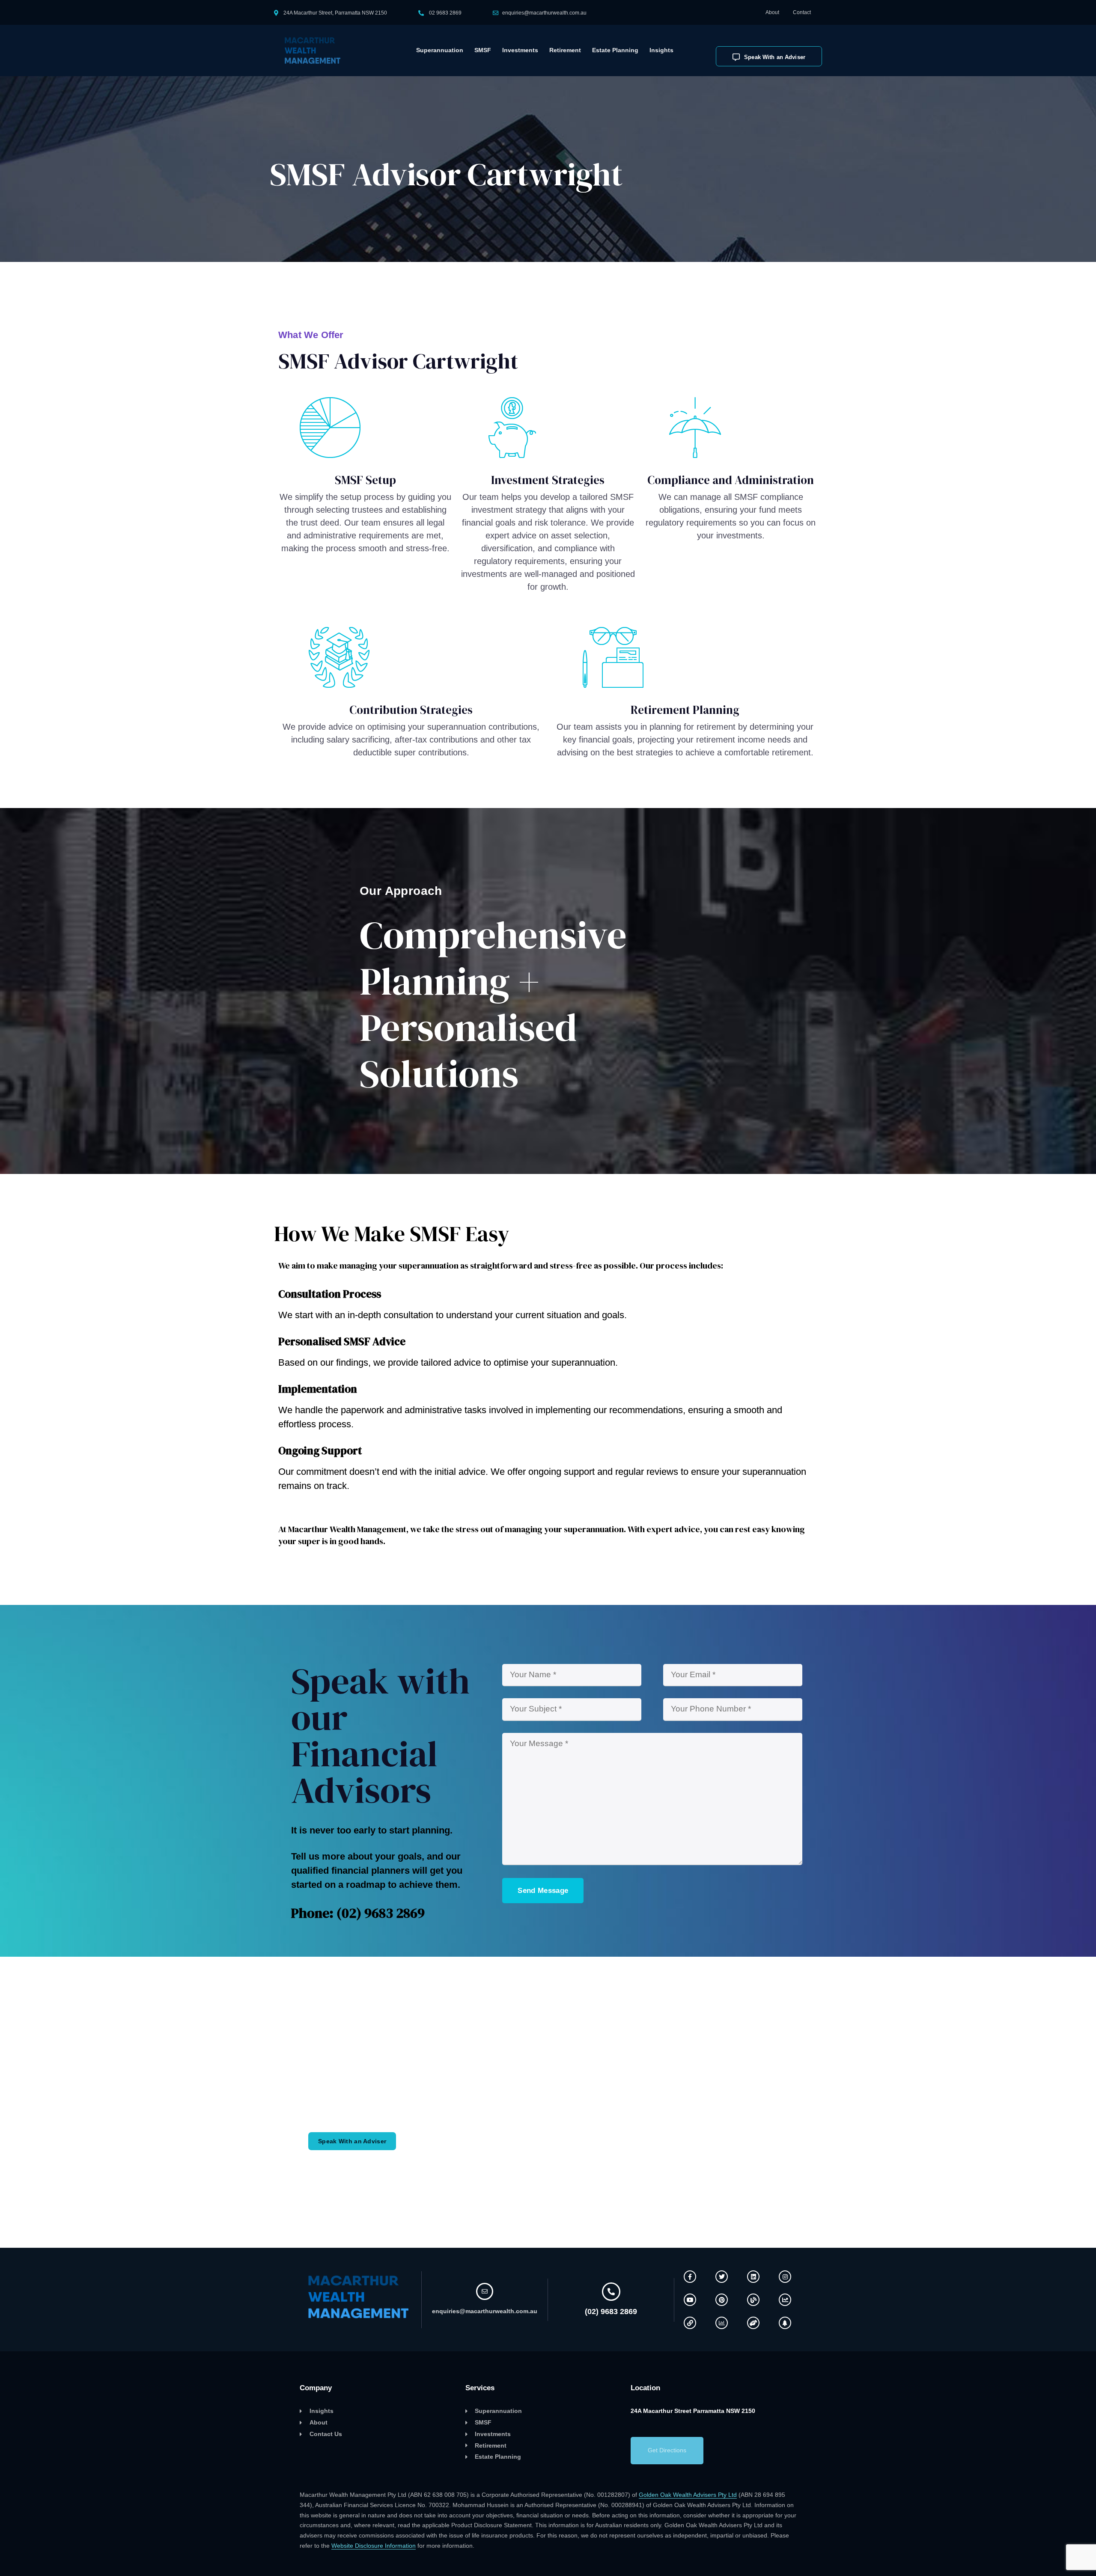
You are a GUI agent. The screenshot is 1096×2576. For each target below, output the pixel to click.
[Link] (690, 2323)
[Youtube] (690, 2300)
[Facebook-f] (690, 2277)
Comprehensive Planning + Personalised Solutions (493, 1004)
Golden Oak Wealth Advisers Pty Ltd (688, 2495)
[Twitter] (722, 2277)
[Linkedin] (753, 2277)
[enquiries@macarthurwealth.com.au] (485, 2291)
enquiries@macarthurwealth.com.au (544, 13)
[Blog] (753, 2300)
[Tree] (785, 2323)
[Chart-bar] (722, 2323)
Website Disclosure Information (374, 2546)
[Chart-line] (785, 2300)
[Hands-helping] (753, 2323)
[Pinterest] (722, 2300)
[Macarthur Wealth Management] (318, 51)
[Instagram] (785, 2277)
